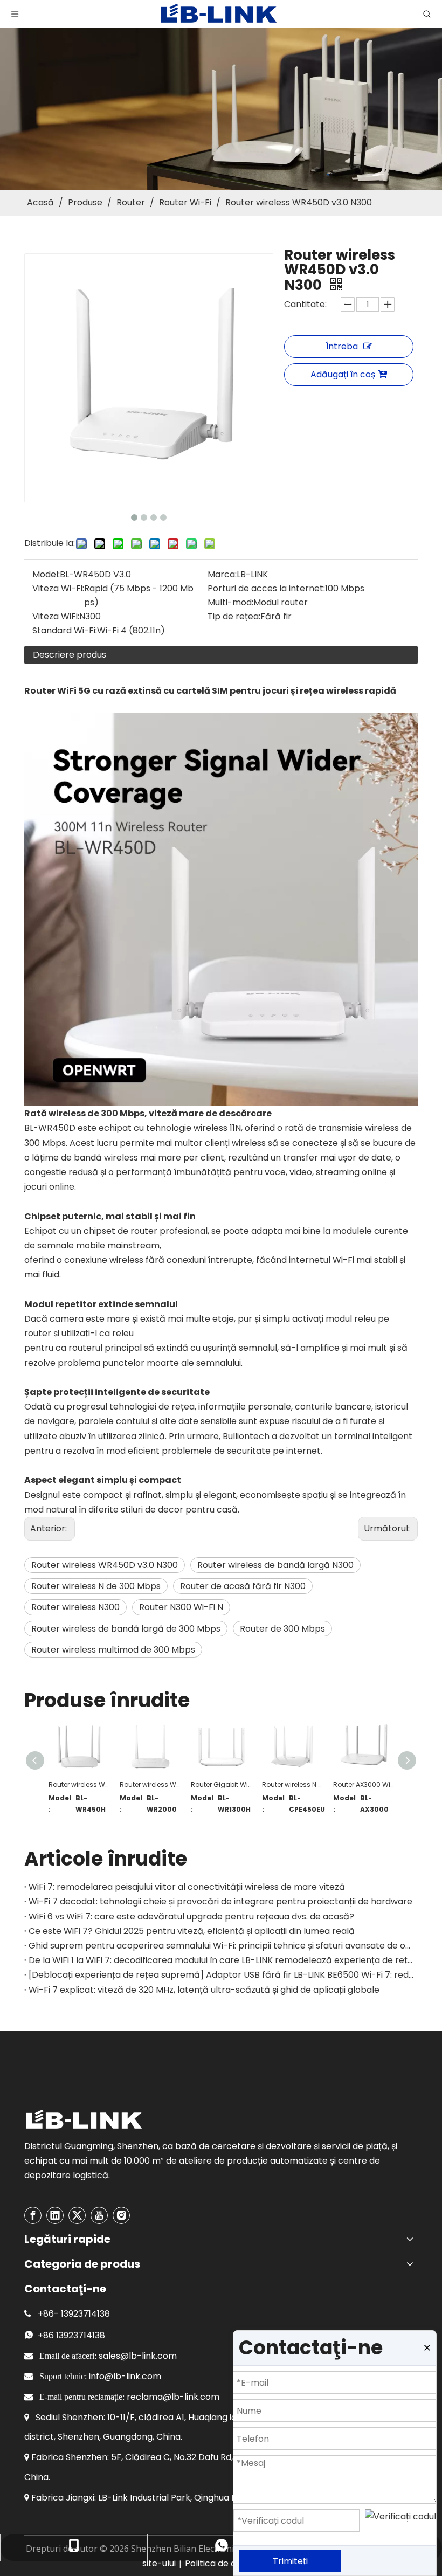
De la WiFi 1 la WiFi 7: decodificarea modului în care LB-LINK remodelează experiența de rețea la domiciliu (221, 1960)
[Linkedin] (55, 2215)
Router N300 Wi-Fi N (181, 1607)
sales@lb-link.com (138, 2356)
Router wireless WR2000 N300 (150, 1784)
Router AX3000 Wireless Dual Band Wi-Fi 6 (363, 1784)
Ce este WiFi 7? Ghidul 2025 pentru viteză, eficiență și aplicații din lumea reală (192, 1931)
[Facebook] (33, 2215)
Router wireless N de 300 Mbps (96, 1586)
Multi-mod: (230, 602)
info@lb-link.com (125, 2376)
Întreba (342, 346)
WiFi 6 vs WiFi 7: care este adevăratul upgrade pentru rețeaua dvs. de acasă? (191, 1917)
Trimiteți (290, 2561)
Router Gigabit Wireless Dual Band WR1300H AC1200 (221, 1784)
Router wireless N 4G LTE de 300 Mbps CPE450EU (292, 1784)
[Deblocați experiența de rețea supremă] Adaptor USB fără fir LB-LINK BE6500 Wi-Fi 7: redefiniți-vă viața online (221, 1975)
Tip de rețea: (234, 616)
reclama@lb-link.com (173, 2397)
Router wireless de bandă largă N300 (275, 1565)
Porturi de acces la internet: (266, 588)
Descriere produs (70, 655)
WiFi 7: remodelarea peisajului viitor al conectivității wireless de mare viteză (187, 1887)
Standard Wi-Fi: (65, 630)
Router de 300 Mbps (282, 1629)
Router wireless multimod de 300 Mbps (113, 1650)
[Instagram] (121, 2215)
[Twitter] (77, 2215)
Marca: (222, 574)
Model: (46, 574)
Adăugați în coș (343, 374)
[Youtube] (99, 2215)
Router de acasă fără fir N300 (243, 1586)
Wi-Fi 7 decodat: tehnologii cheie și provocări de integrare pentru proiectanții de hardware (220, 1901)
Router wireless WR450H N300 (79, 1784)
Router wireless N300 (75, 1607)
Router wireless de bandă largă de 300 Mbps (126, 1629)
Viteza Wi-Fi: (58, 588)
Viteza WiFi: (56, 616)
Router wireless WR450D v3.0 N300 (105, 1565)
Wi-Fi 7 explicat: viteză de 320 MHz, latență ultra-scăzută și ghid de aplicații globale (204, 1990)
